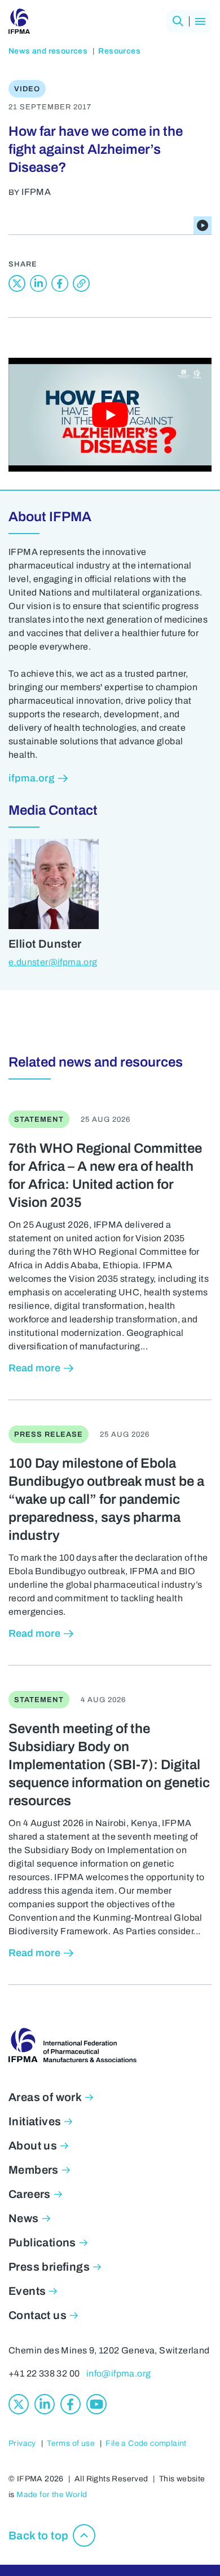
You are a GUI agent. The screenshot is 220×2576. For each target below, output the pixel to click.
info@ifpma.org (119, 2373)
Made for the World (52, 2495)
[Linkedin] (45, 2404)
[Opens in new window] (17, 283)
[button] (178, 21)
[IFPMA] (19, 21)
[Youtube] (96, 2404)
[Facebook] (71, 2404)
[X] (19, 2404)
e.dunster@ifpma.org (53, 962)
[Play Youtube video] (110, 415)
